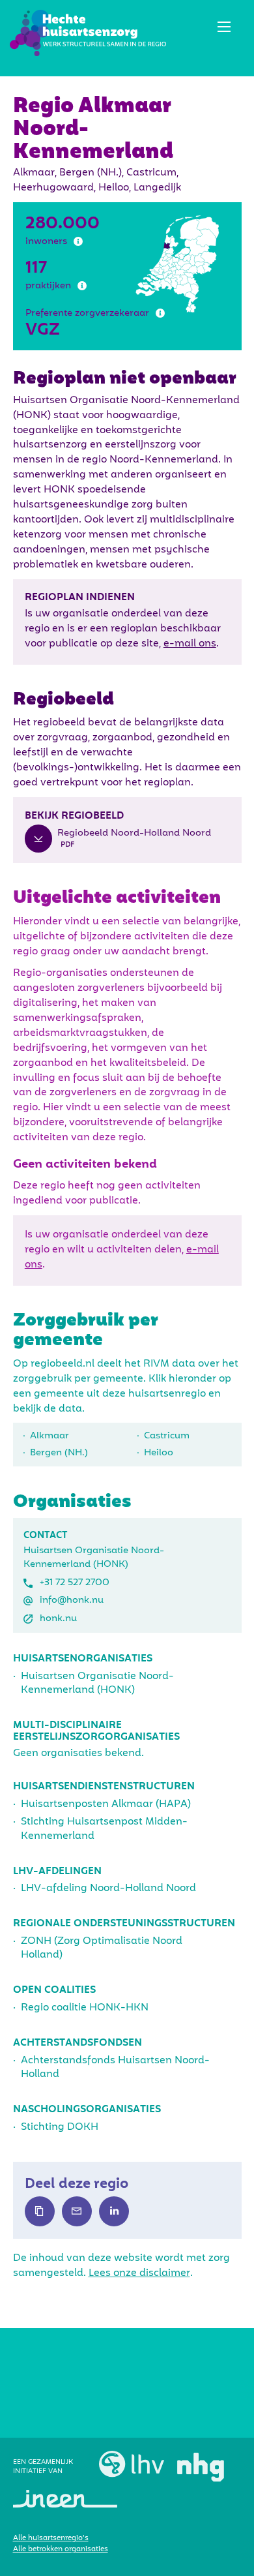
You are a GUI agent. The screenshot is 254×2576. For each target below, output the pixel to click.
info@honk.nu (72, 1600)
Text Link (40, 2211)
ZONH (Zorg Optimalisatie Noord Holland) (102, 1948)
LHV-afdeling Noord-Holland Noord (108, 1888)
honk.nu (58, 1618)
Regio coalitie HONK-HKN (85, 2008)
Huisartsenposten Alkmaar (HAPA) (106, 1804)
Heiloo (159, 1453)
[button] (224, 27)
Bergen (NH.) (59, 1453)
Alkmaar (49, 1436)
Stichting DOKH (60, 2127)
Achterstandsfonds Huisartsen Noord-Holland (115, 2068)
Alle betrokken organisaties (61, 2549)
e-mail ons (190, 644)
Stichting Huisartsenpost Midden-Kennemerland (104, 1829)
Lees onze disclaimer (139, 2273)
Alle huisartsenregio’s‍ (51, 2538)
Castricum (167, 1436)
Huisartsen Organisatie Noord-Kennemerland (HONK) (97, 1683)
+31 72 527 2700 (75, 1583)
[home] (88, 33)
